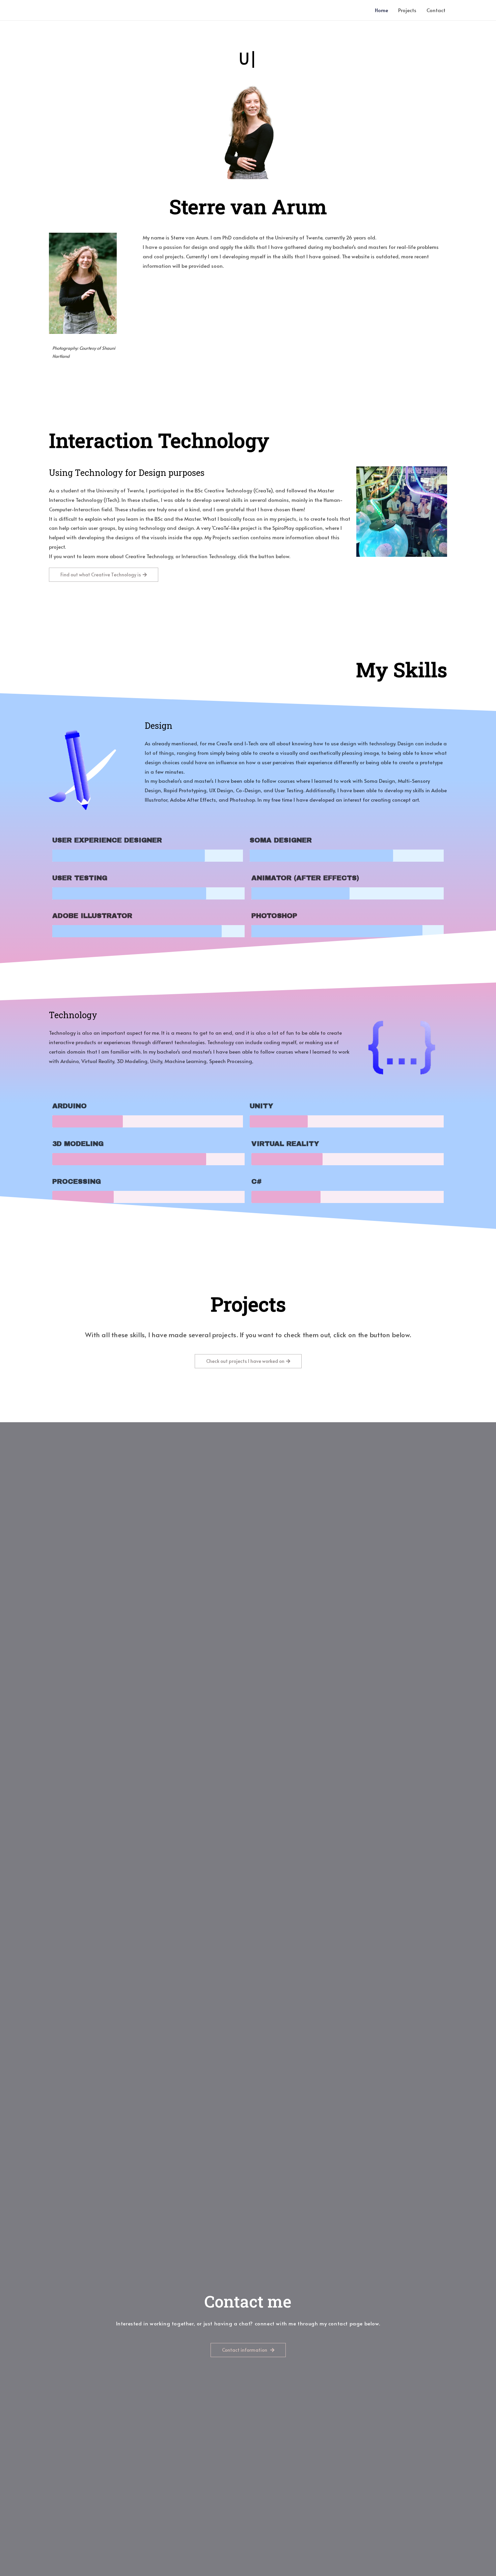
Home (381, 10)
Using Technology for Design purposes (127, 473)
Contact (436, 10)
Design (159, 726)
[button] (104, 575)
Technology (73, 1015)
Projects (407, 10)
